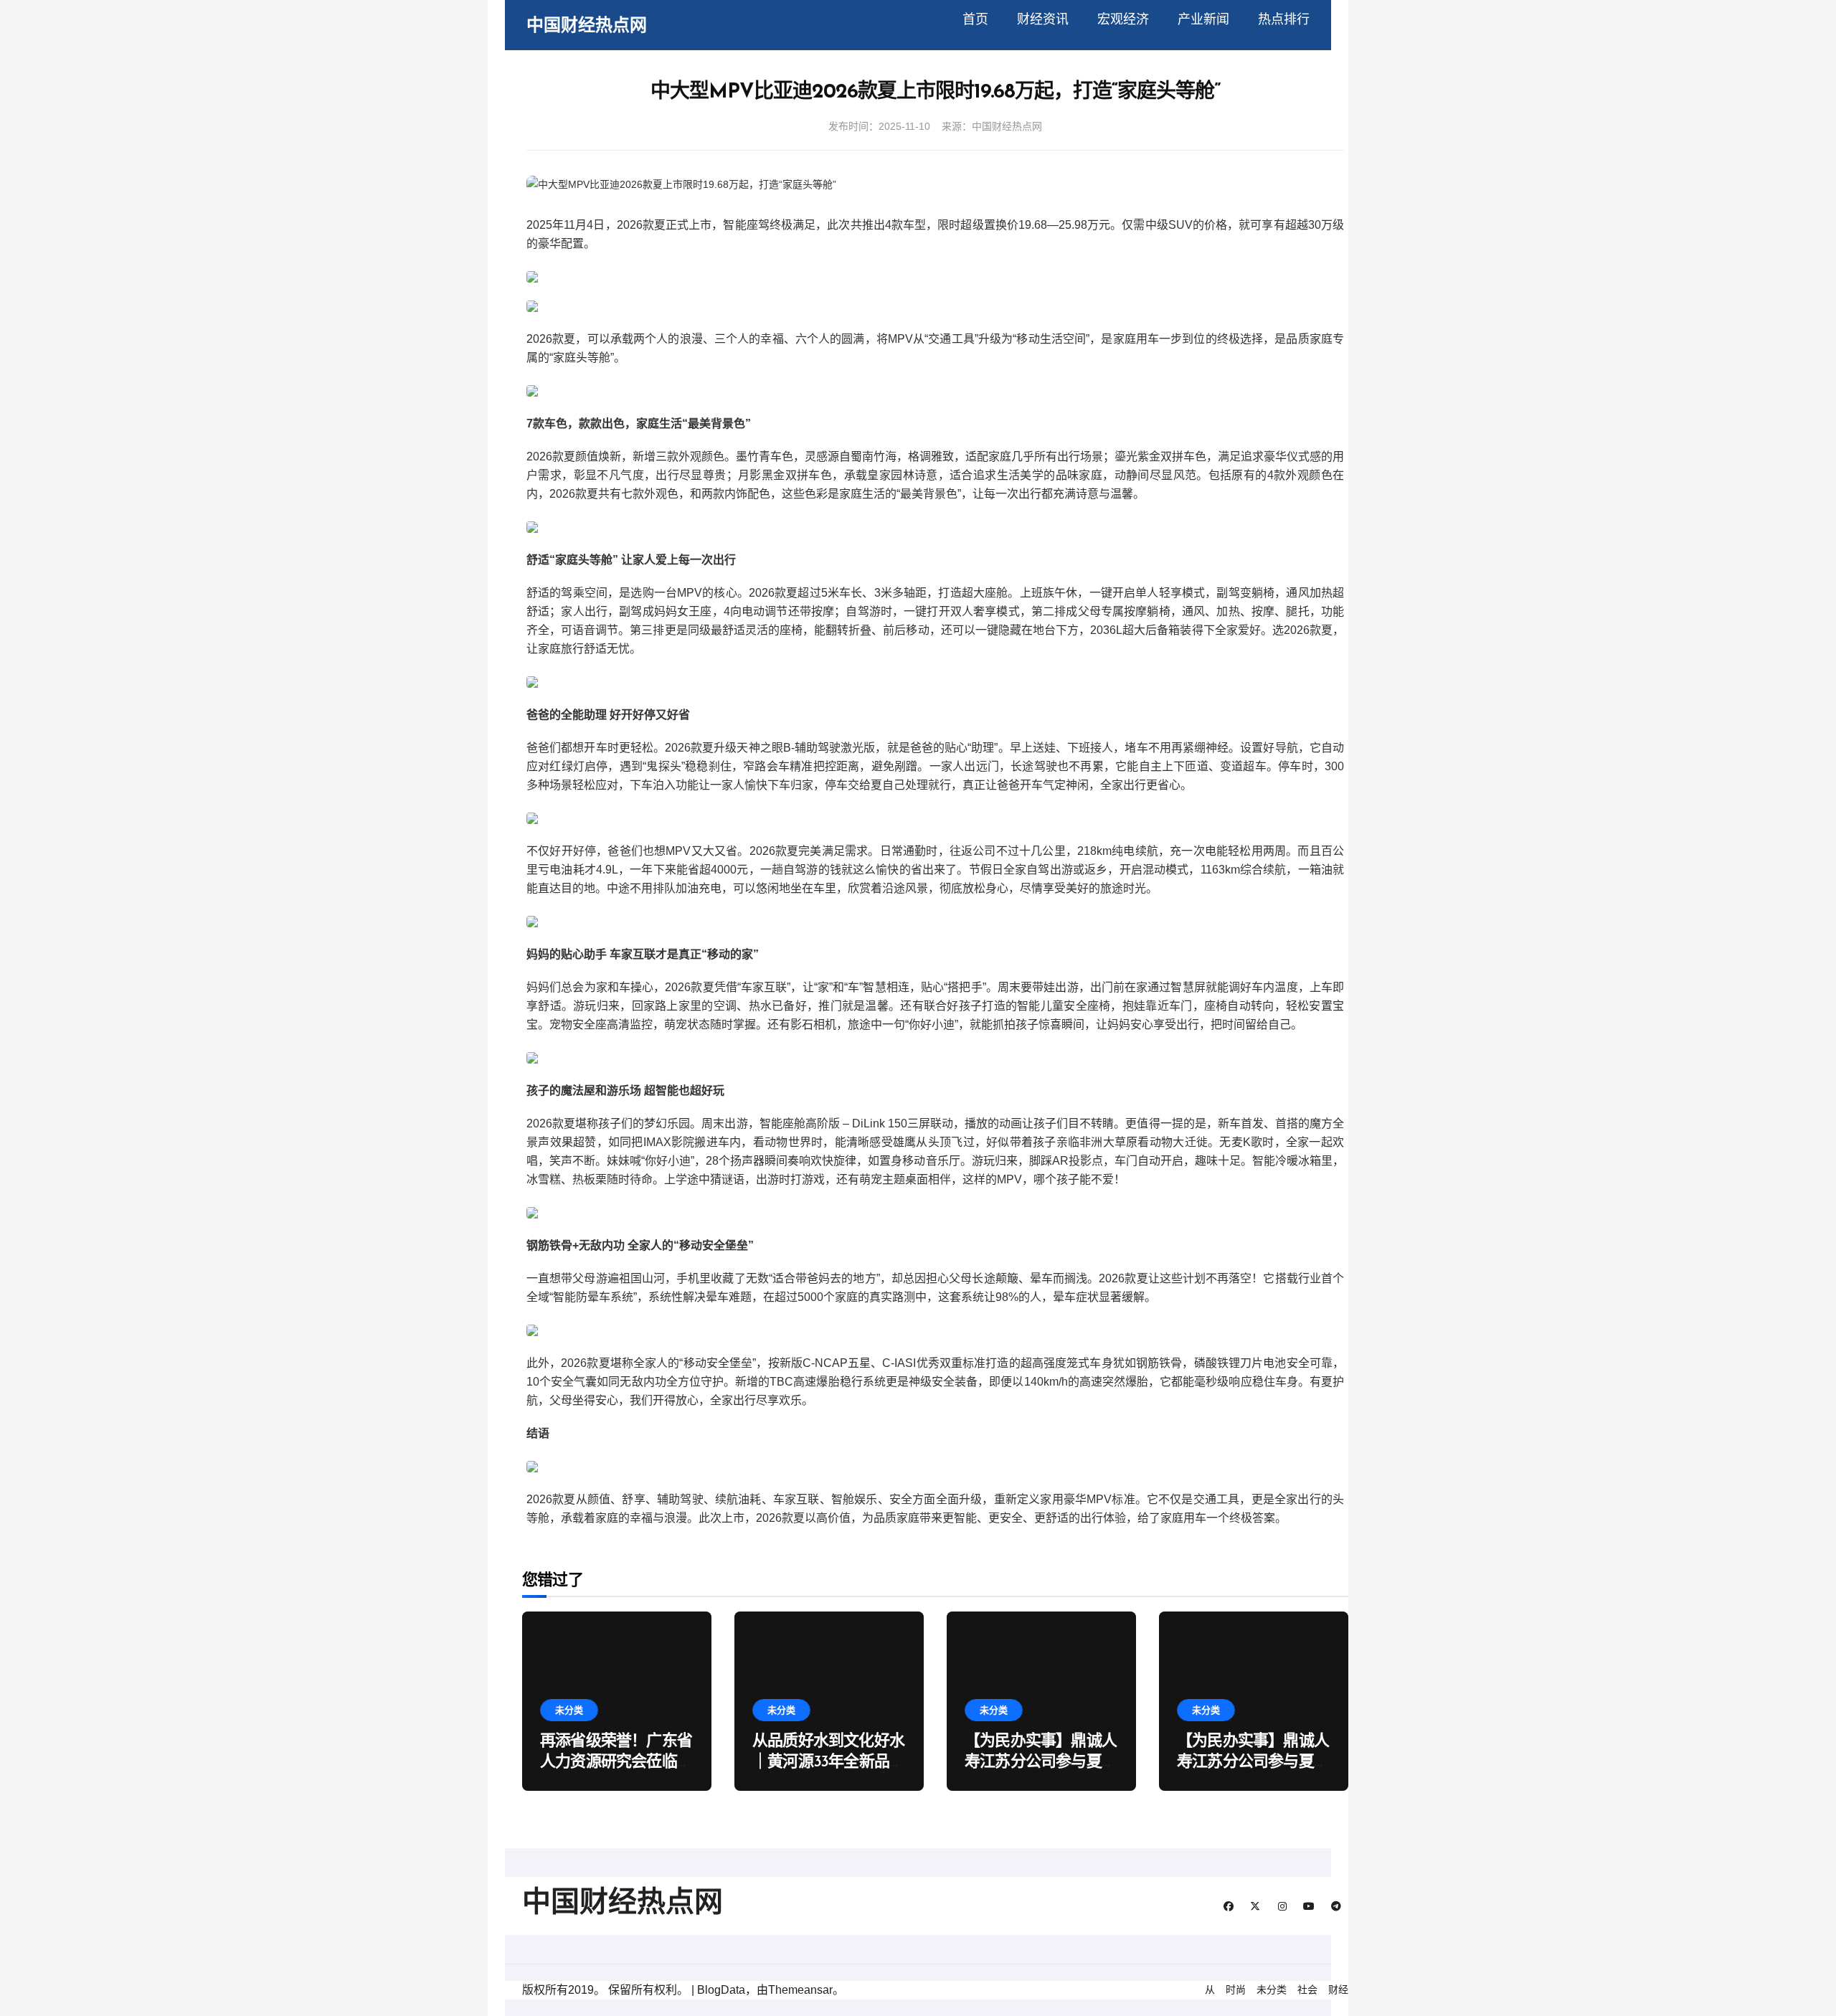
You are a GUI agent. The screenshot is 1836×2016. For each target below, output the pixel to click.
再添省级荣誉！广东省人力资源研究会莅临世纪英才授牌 (616, 1762)
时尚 (1236, 1989)
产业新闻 (1203, 19)
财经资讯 (1043, 19)
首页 (975, 19)
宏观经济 (1123, 19)
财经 (1338, 1989)
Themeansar (800, 1990)
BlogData (721, 1990)
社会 (1307, 1989)
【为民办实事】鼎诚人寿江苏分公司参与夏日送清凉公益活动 (1041, 1762)
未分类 (569, 1710)
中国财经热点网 (587, 25)
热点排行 (1284, 19)
